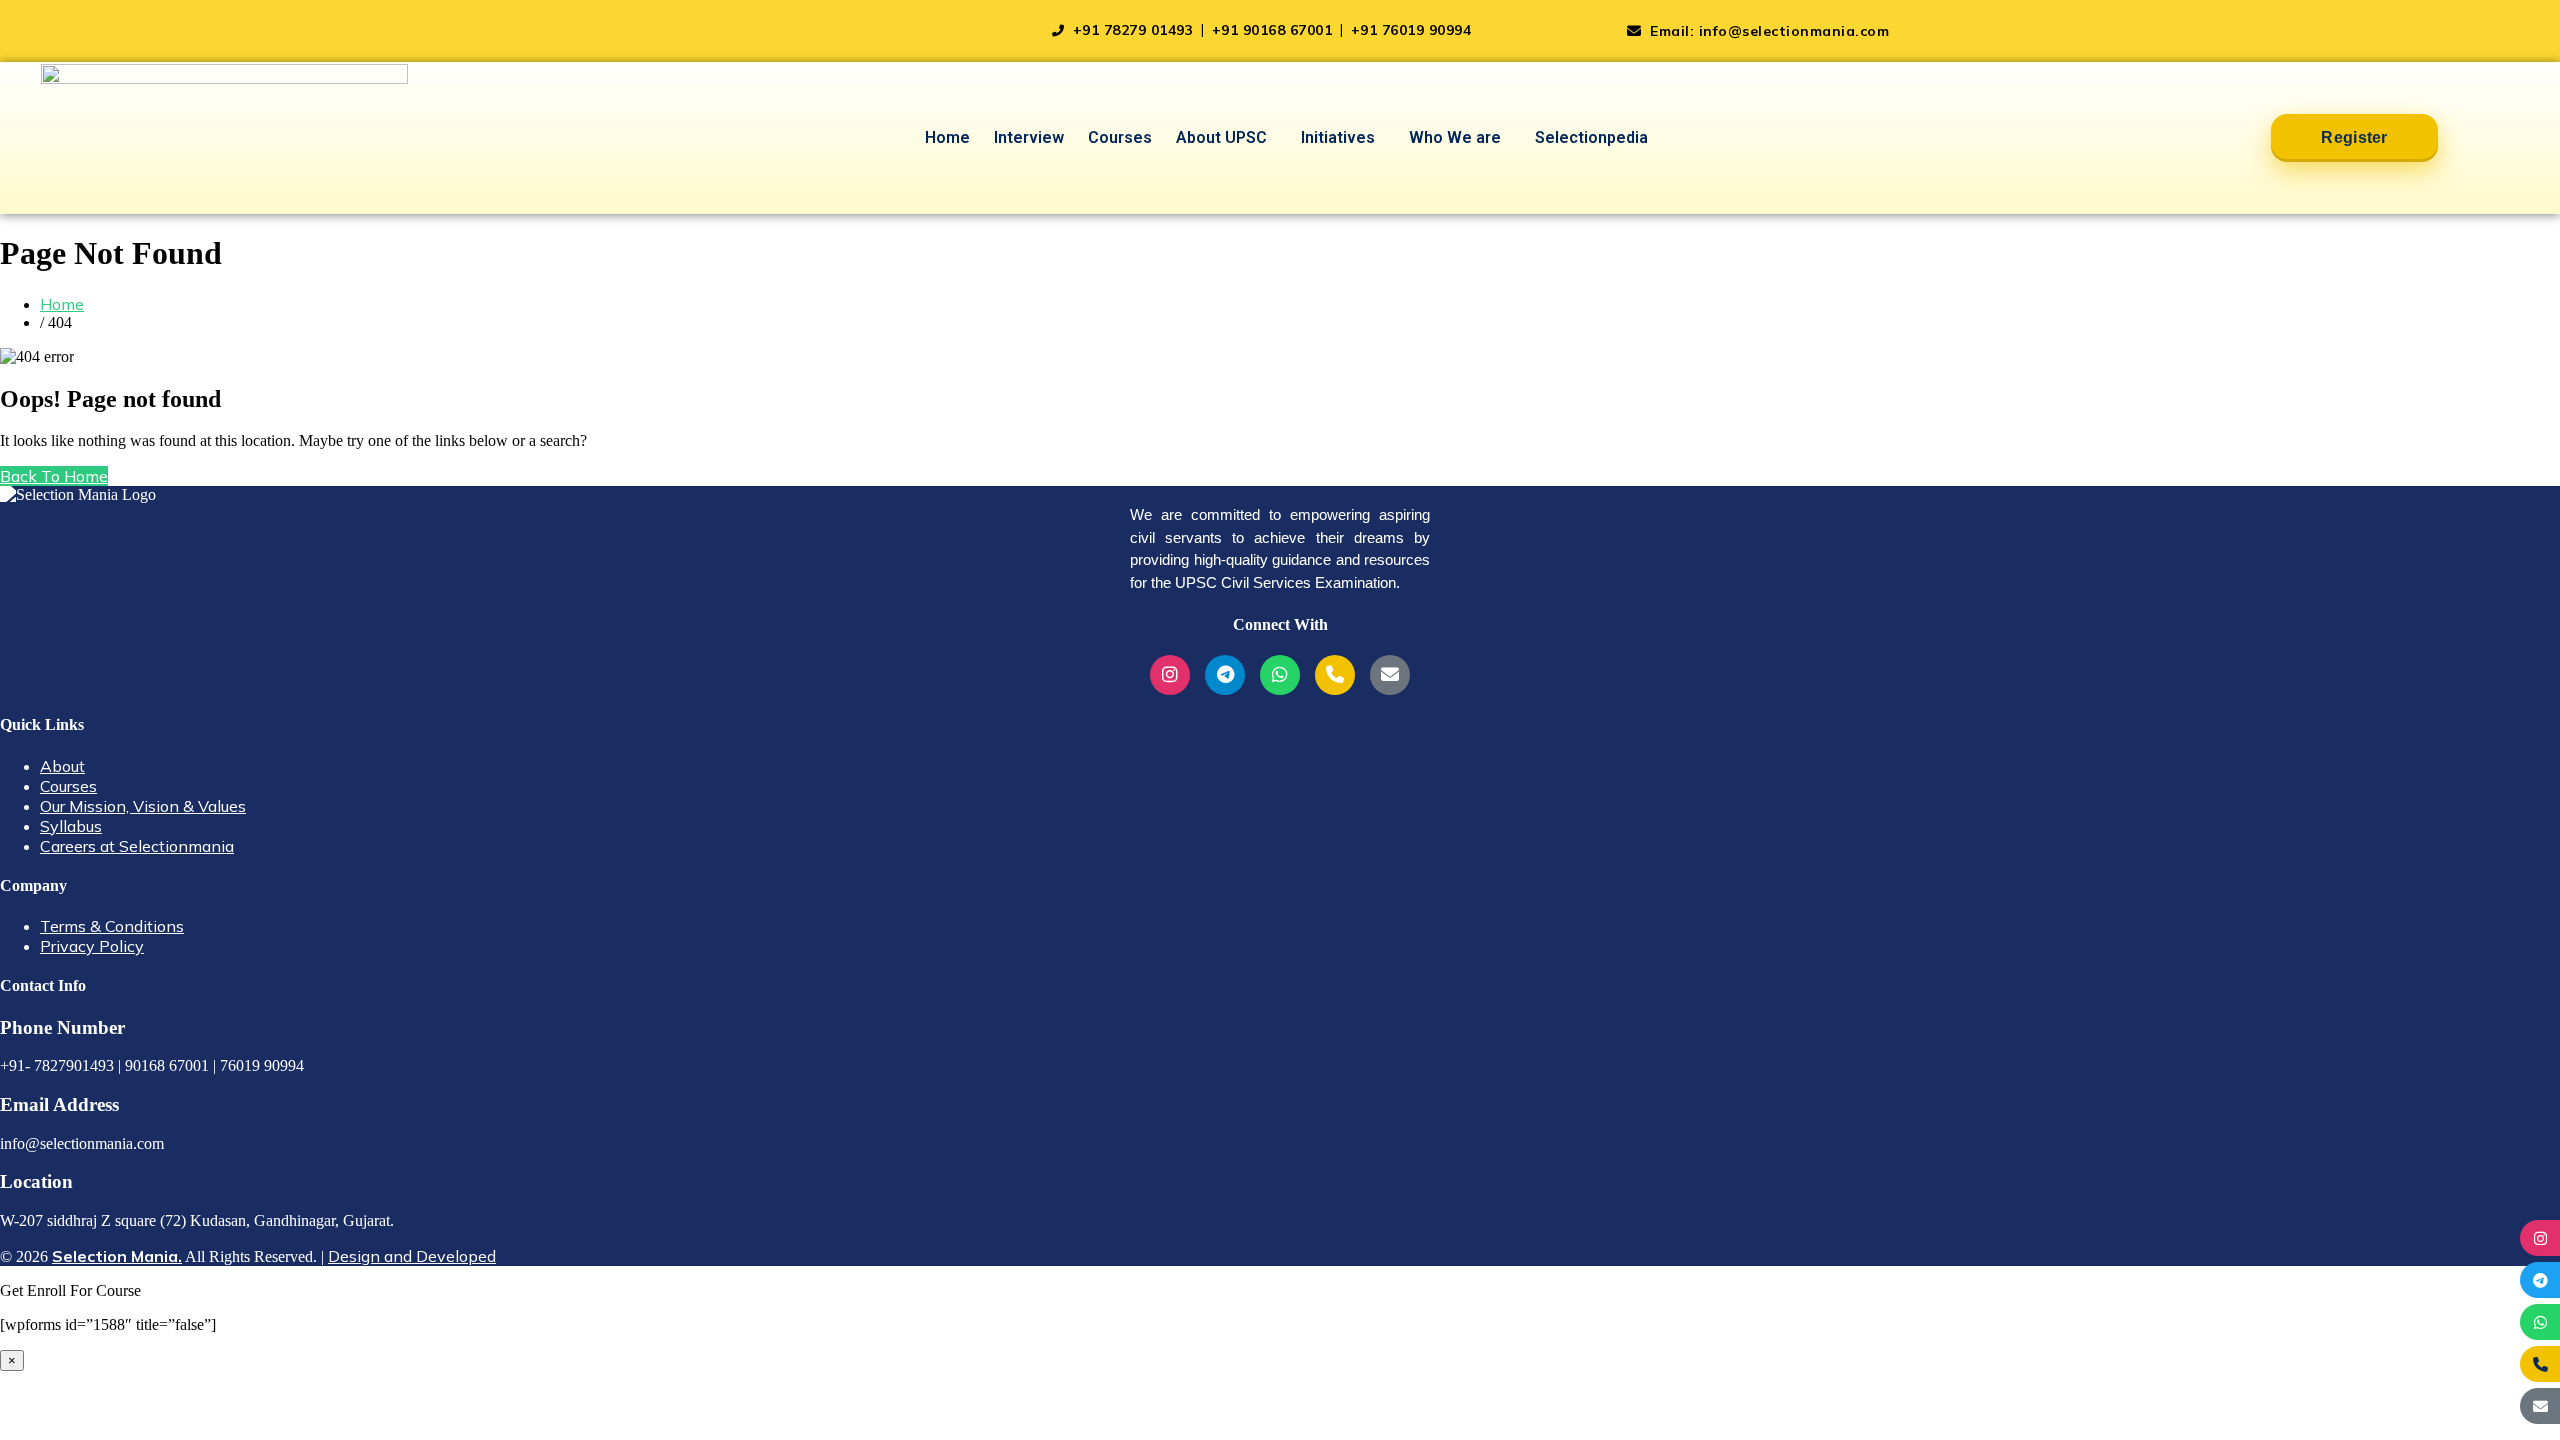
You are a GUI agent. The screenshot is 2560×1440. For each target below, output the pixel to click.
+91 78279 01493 (1133, 30)
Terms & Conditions (112, 926)
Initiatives (1338, 137)
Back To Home (54, 476)
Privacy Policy (92, 946)
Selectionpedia (1591, 137)
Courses (1120, 137)
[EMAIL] (2540, 1406)
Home (947, 137)
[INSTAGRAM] (2540, 1238)
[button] (1226, 138)
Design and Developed (412, 1256)
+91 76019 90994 (1411, 30)
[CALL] (2540, 1364)
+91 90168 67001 (1274, 30)
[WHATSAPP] (2540, 1322)
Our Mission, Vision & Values (143, 806)
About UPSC (1221, 137)
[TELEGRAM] (2540, 1280)
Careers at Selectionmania (137, 846)
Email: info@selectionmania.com (1767, 31)
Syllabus (71, 826)
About (62, 766)
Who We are (1455, 137)
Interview (1029, 137)
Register (2354, 137)
